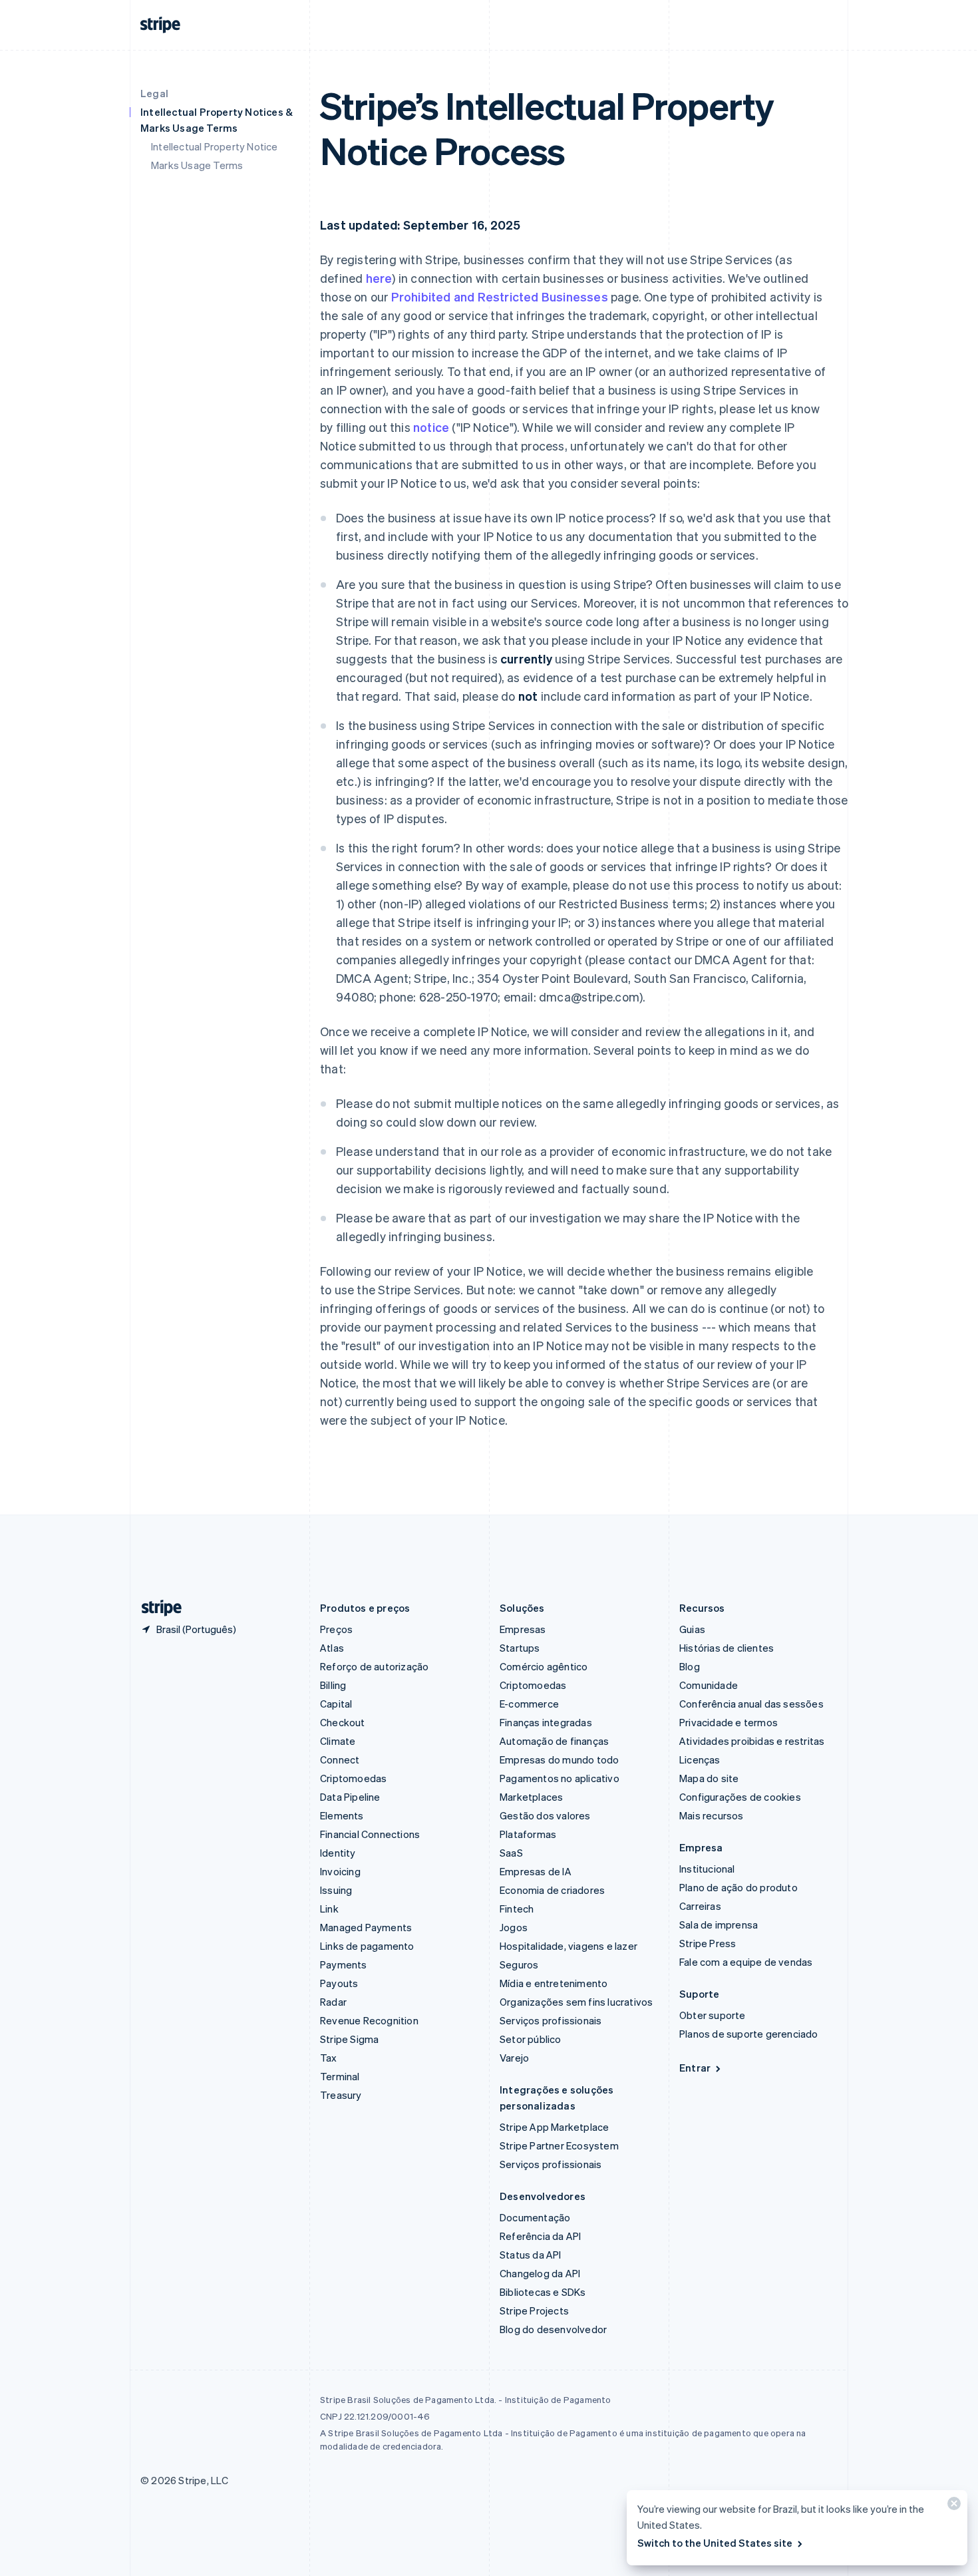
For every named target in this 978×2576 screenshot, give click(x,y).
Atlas (332, 1648)
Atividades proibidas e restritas (752, 1741)
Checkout (343, 1722)
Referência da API (540, 2236)
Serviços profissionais (551, 2020)
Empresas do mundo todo (559, 1759)
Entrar (695, 2068)
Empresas (523, 1629)
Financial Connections (370, 1834)
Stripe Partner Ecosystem (559, 2145)
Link (329, 1909)
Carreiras (700, 1906)
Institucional (707, 1869)
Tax (329, 2058)
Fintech (517, 1909)
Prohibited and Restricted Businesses (500, 296)
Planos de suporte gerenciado (749, 2034)
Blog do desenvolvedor (553, 2329)
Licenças (700, 1759)
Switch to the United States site (715, 2543)
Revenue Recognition (369, 2020)
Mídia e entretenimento (554, 1983)
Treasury (341, 2095)
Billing (333, 1685)
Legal (154, 93)
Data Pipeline (350, 1797)
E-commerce (529, 1704)
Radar (333, 2002)
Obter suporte (713, 2015)
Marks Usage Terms (197, 165)
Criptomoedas (353, 1778)
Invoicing (340, 1871)
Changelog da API (540, 2273)
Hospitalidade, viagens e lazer (569, 1946)
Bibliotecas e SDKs (543, 2292)
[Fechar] (952, 2506)
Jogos (514, 1927)
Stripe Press (708, 1943)
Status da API (531, 2255)
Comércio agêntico (544, 1666)
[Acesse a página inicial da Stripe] (156, 1608)
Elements (342, 1815)
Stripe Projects (534, 2310)
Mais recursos (712, 1815)
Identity (338, 1853)
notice (431, 427)
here (379, 278)
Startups (520, 1648)
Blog (690, 1666)
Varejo (514, 2058)
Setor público (531, 2039)
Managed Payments (366, 1927)
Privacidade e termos (729, 1722)
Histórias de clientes (727, 1648)
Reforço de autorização (374, 1666)
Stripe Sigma (349, 2039)
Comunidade (709, 1685)
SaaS (511, 1853)
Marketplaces (531, 1797)
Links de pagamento (367, 1946)
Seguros (519, 1964)
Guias (692, 1629)
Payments (344, 1964)
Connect (340, 1759)
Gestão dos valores (545, 1815)
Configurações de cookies (740, 1797)
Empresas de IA (536, 1871)
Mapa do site (709, 1778)
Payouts (339, 1983)
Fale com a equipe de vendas (746, 1962)
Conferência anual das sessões (751, 1704)
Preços (336, 1629)
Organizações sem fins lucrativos (576, 2002)
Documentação (535, 2217)
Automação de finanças (554, 1741)
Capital (336, 1704)
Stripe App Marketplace (554, 2127)
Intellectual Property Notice (215, 146)
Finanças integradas (546, 1722)
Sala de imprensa (719, 1925)
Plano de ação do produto (738, 1887)
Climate (338, 1741)
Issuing (336, 1890)
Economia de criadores (552, 1890)
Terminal (340, 2076)
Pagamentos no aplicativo (560, 1778)
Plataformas (528, 1834)
